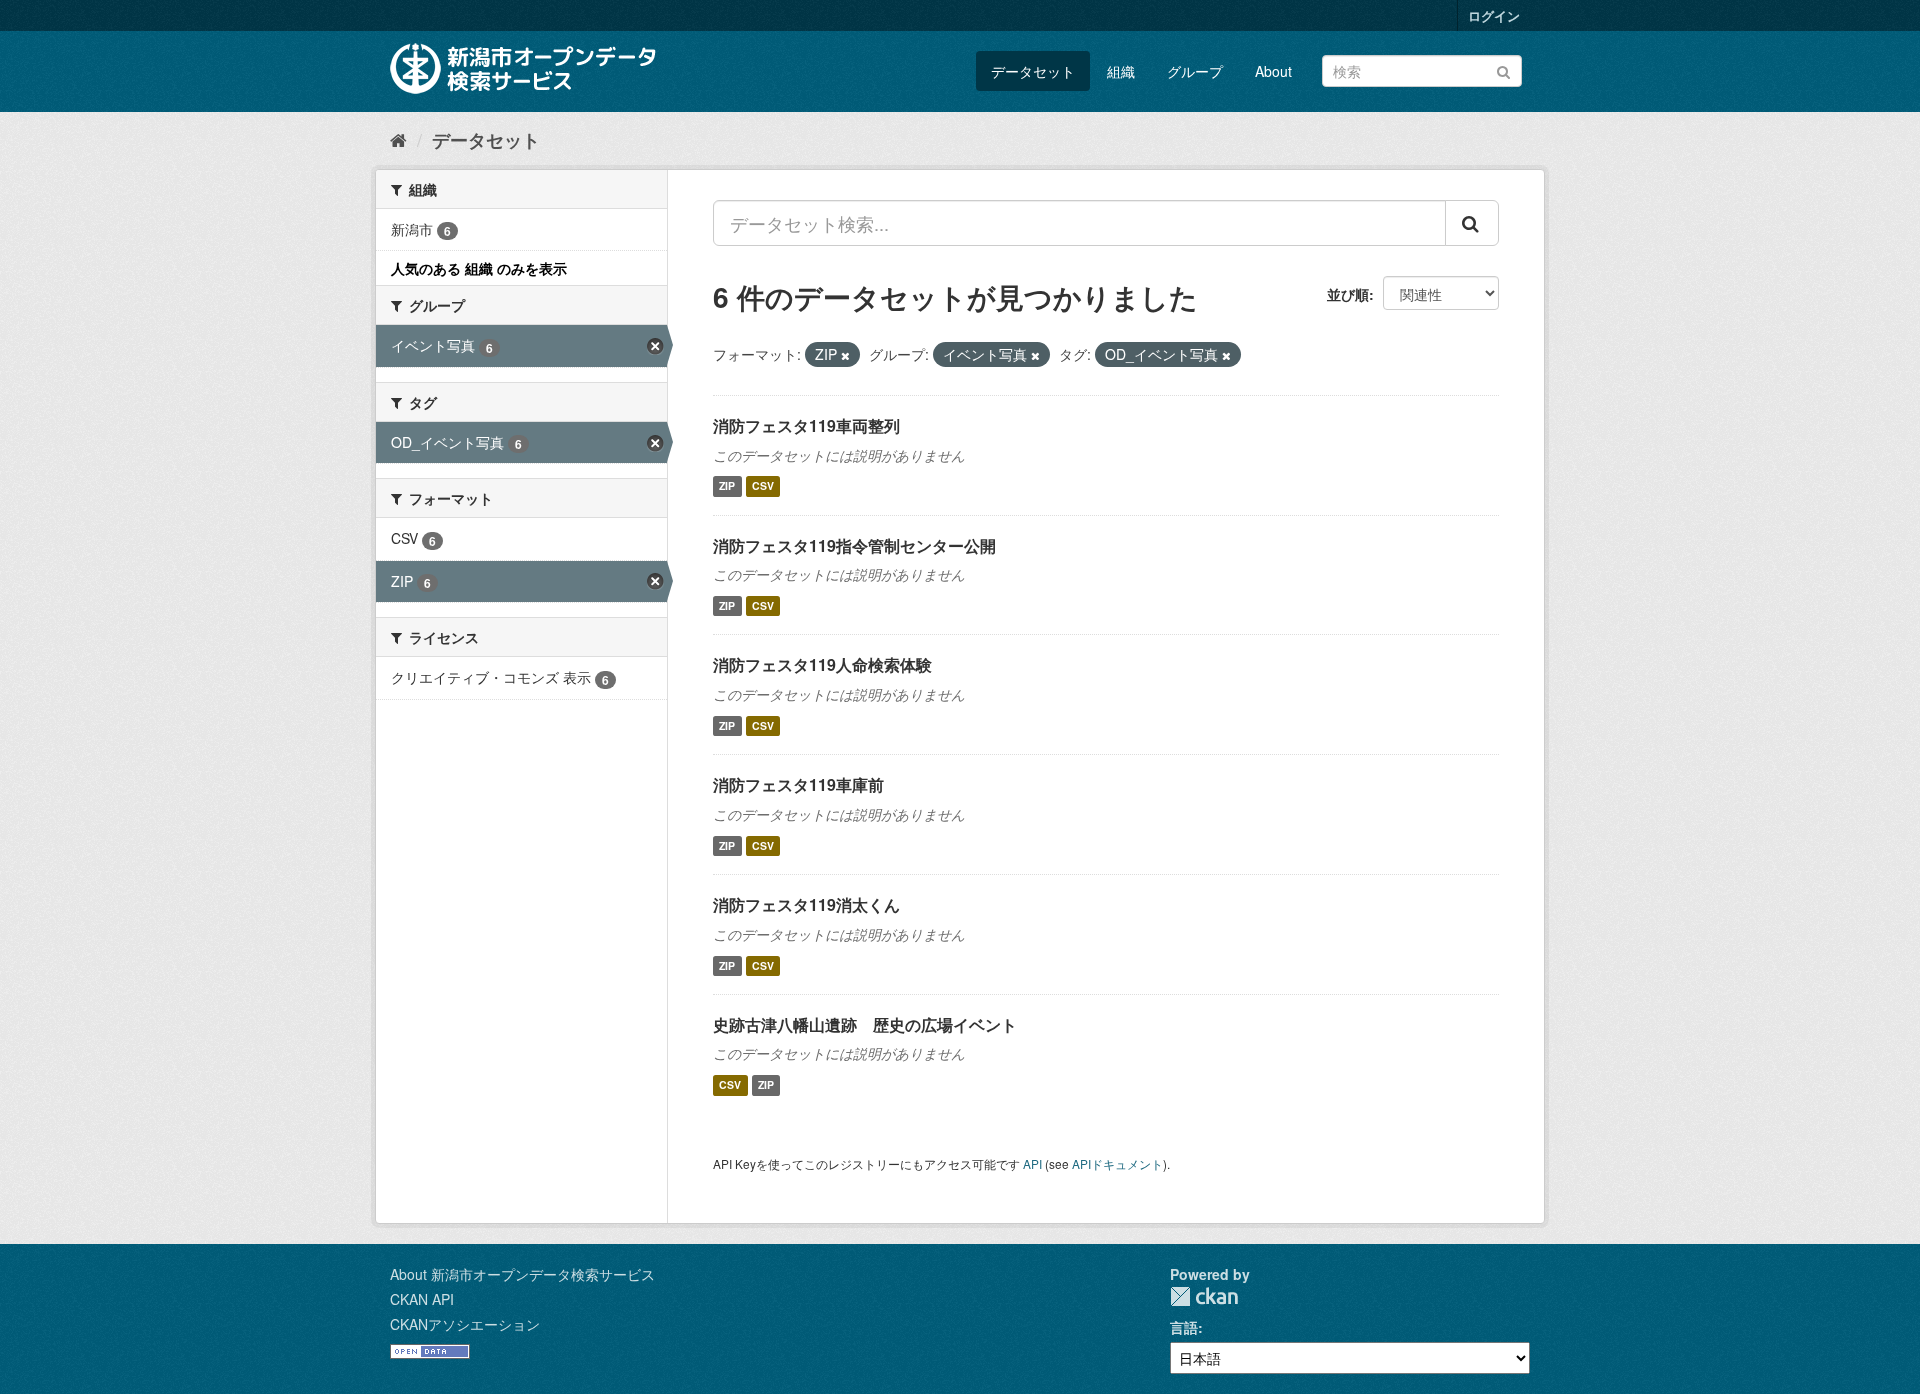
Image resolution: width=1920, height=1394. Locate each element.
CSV (763, 486)
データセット (1033, 71)
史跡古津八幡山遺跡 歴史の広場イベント (865, 1024)
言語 (1184, 1327)
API (1032, 1163)
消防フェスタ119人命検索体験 (822, 664)
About (1273, 71)
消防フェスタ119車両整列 (806, 425)
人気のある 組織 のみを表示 (479, 268)
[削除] (845, 355)
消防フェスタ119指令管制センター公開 (854, 545)
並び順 (1348, 294)
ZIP (727, 486)
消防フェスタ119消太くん (806, 904)
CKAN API (422, 1299)
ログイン (1494, 15)
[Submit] (1503, 69)
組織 (1121, 71)
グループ (1195, 71)
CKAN (1204, 1296)
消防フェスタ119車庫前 (798, 784)
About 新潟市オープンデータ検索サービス (522, 1274)
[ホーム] (398, 139)
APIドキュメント (1117, 1163)
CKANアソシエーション (465, 1324)
